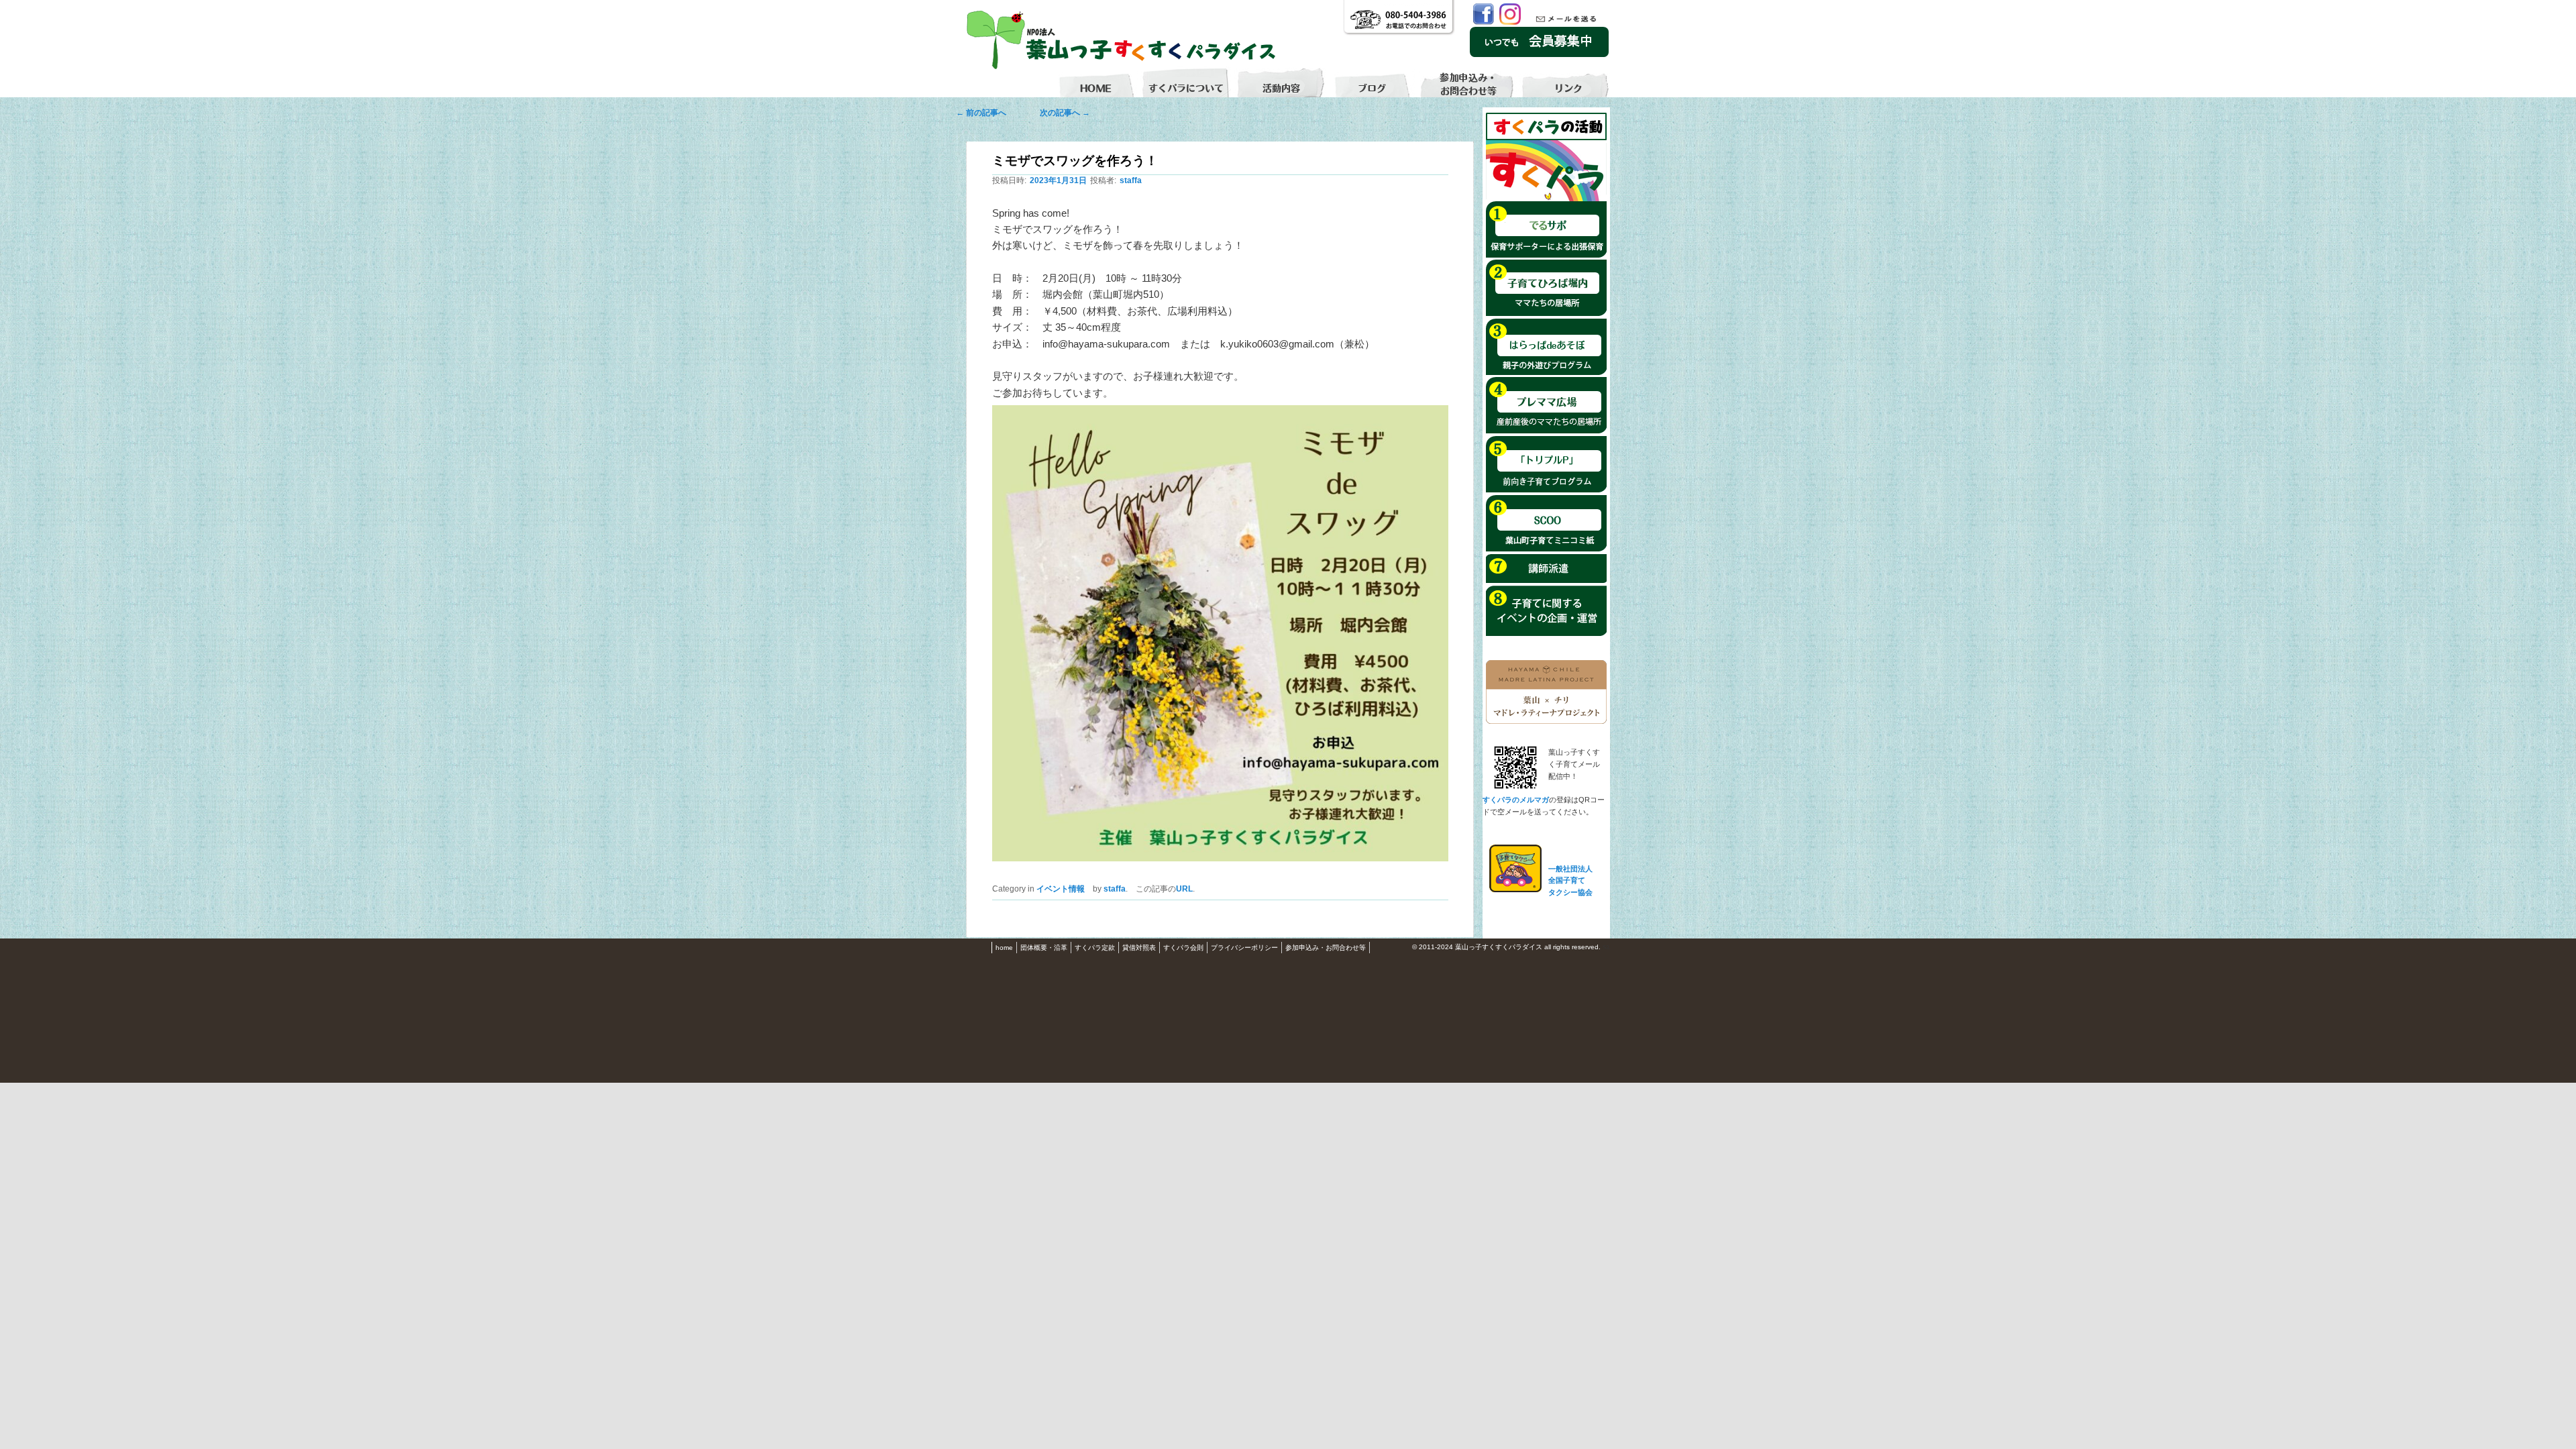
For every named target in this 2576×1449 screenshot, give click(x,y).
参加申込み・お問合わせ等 (1326, 948)
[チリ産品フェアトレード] (1546, 721)
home (1004, 948)
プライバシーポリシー (1244, 948)
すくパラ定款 (1095, 948)
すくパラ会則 (1183, 948)
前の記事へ (985, 113)
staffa (1131, 180)
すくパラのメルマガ (1516, 800)
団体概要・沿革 (1044, 948)
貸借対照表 (1139, 948)
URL (1184, 889)
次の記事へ (1061, 113)
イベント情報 (1061, 889)
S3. (1606, 948)
